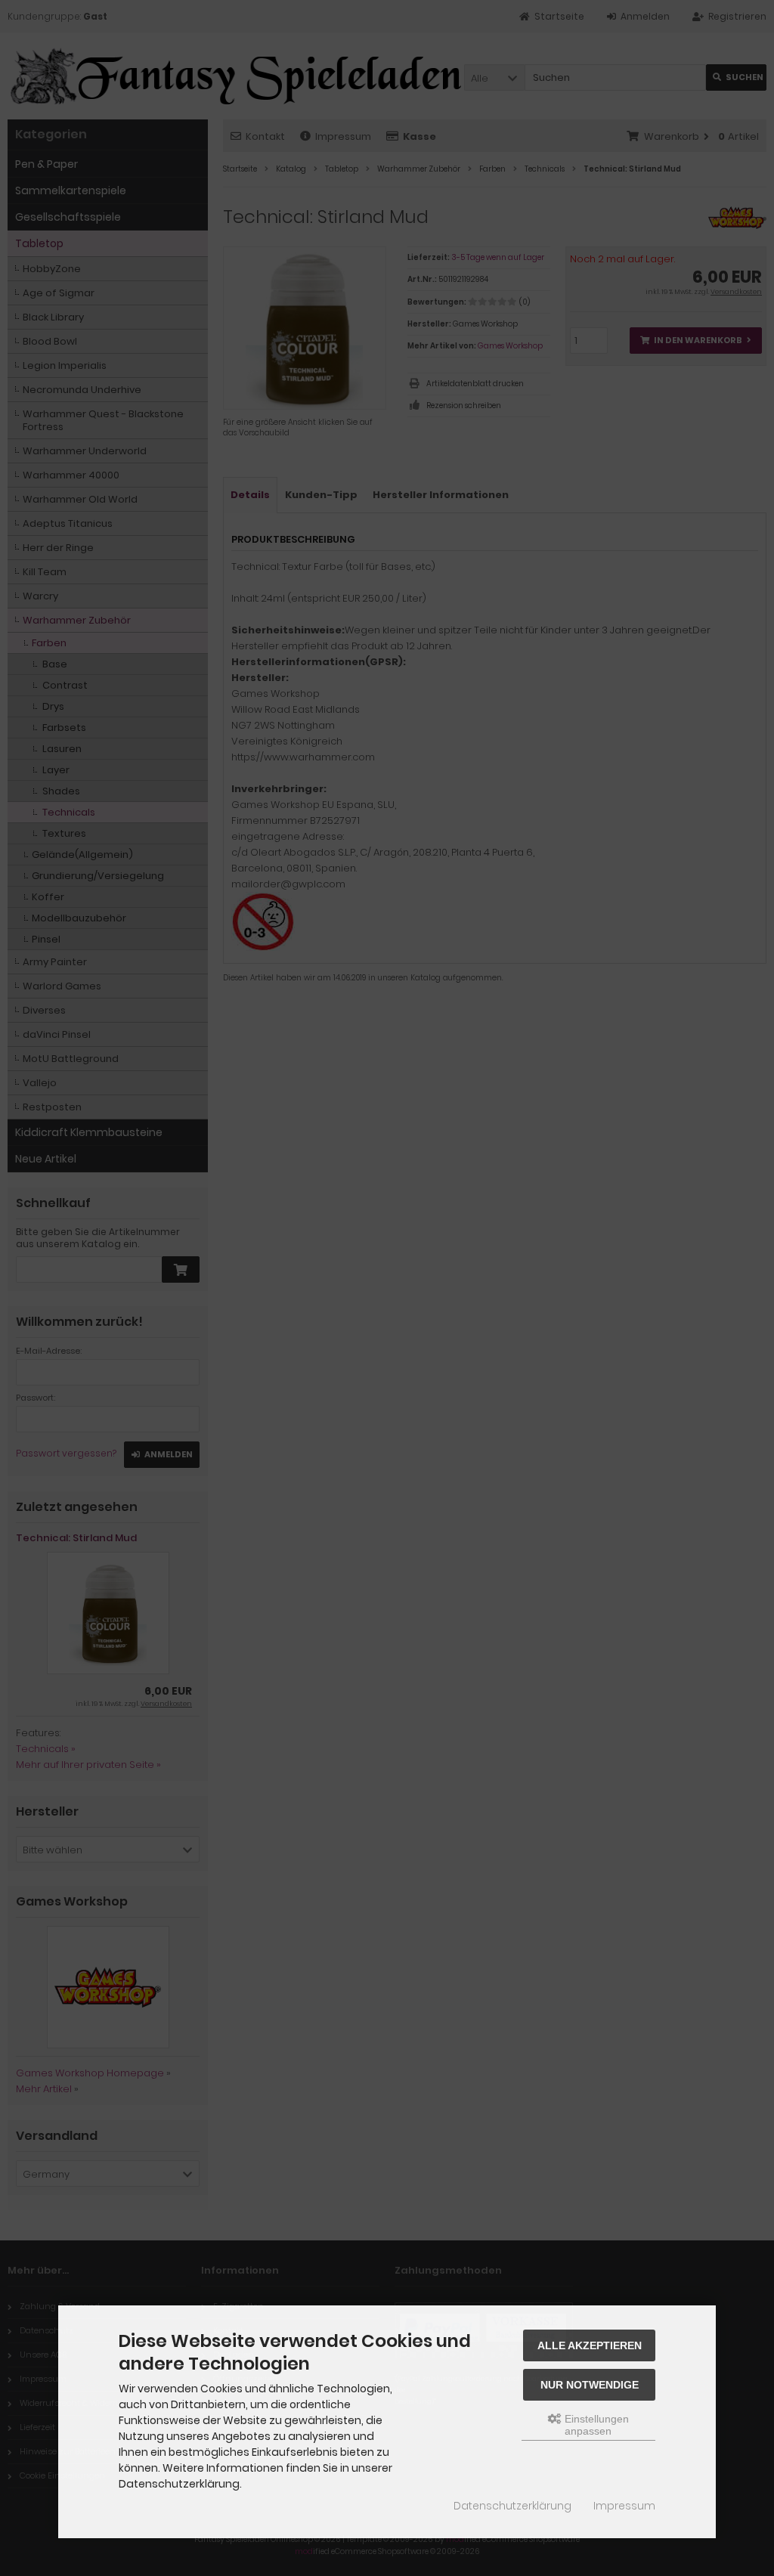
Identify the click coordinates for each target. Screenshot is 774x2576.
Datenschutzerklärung (512, 2506)
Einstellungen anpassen (595, 2425)
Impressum (624, 2506)
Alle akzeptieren (590, 2345)
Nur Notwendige (590, 2385)
